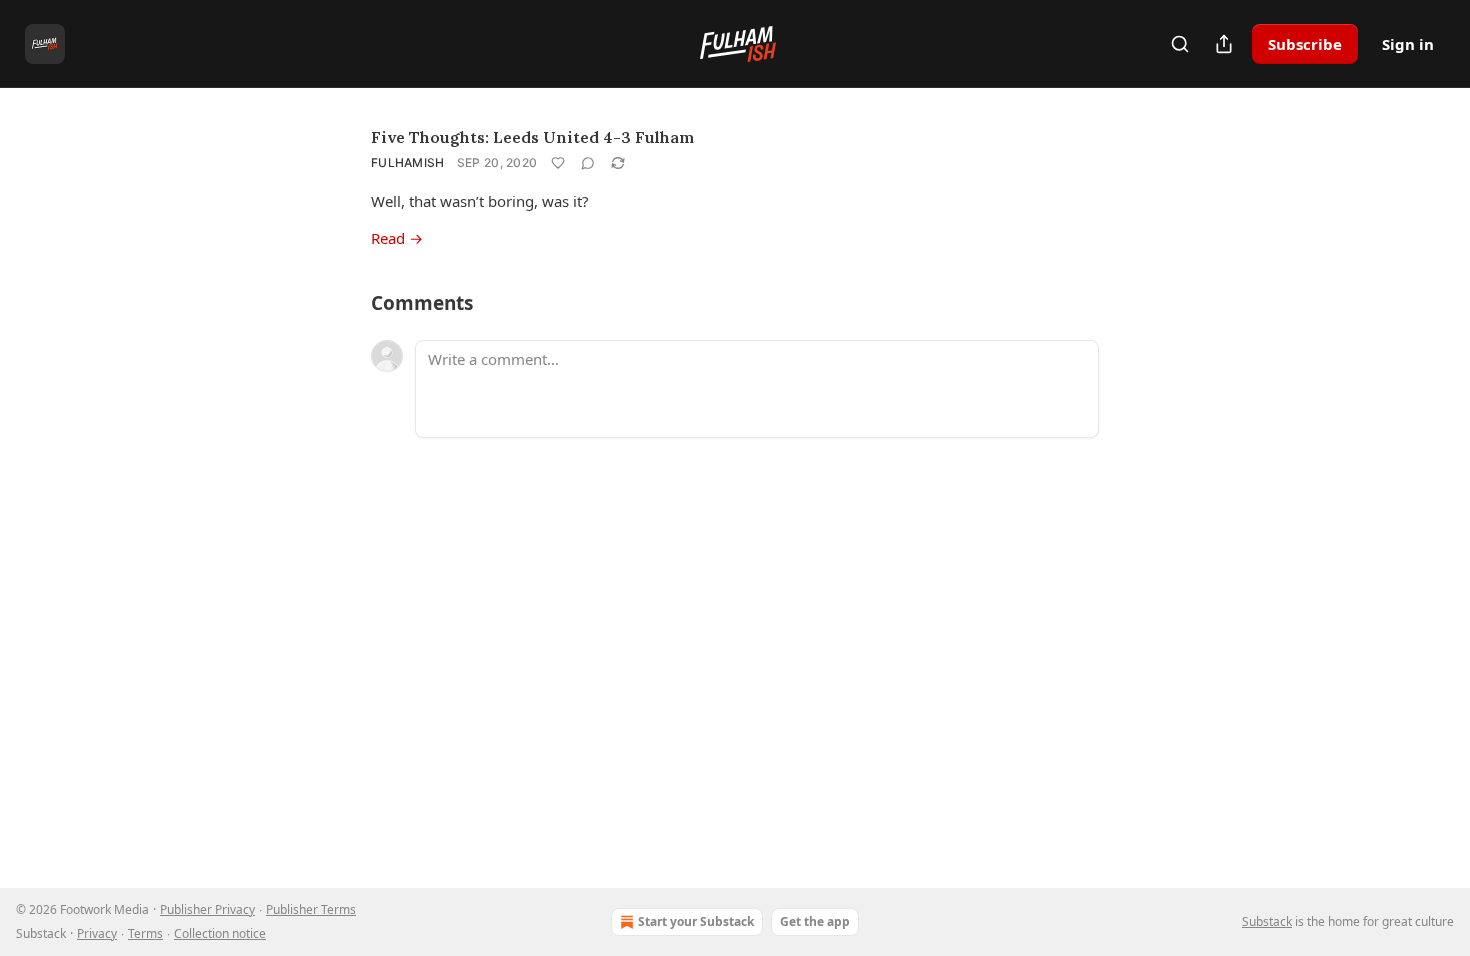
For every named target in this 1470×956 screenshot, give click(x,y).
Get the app (815, 921)
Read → (397, 238)
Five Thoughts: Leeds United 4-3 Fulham (532, 137)
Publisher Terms (311, 909)
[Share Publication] (1224, 44)
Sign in (1408, 44)
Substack (1267, 921)
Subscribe (1305, 44)
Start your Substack (696, 921)
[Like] (558, 163)
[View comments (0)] (588, 163)
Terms (145, 933)
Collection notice (220, 933)
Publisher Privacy (207, 909)
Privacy (97, 933)
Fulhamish (408, 162)
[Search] (1180, 44)
